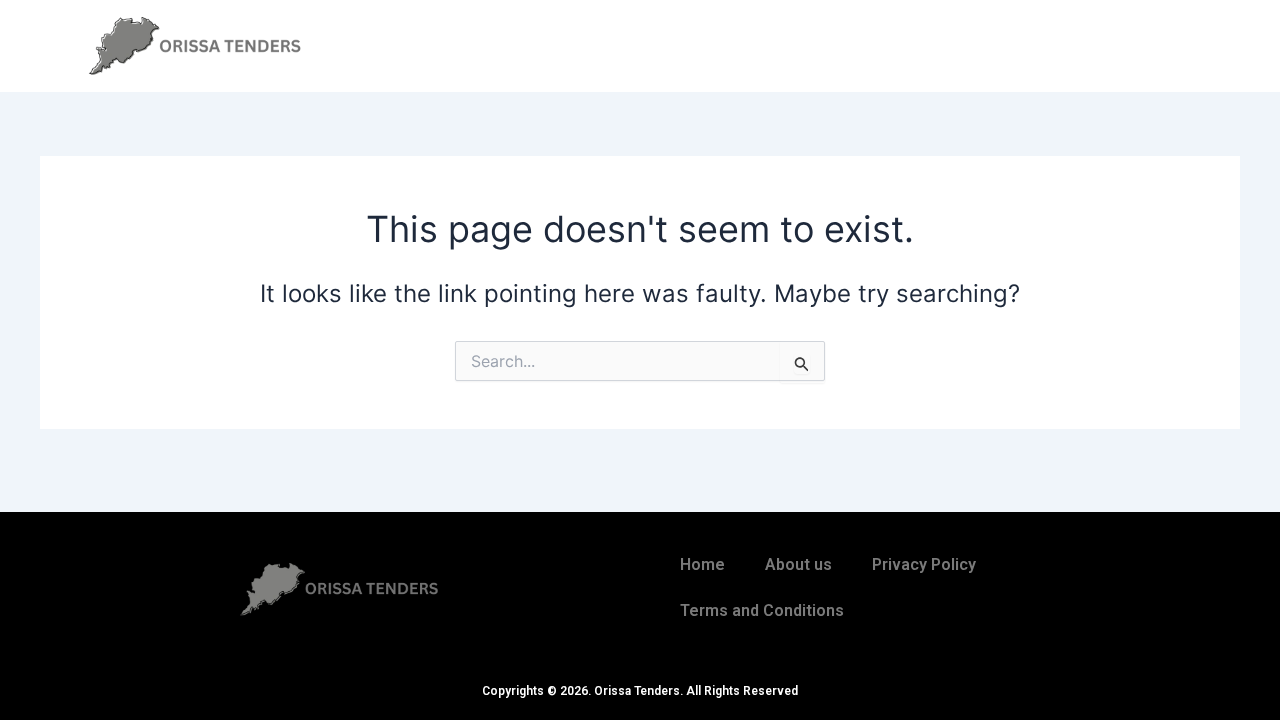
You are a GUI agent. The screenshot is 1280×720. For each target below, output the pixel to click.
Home (702, 564)
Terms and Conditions (762, 610)
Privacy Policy (924, 564)
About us (798, 564)
